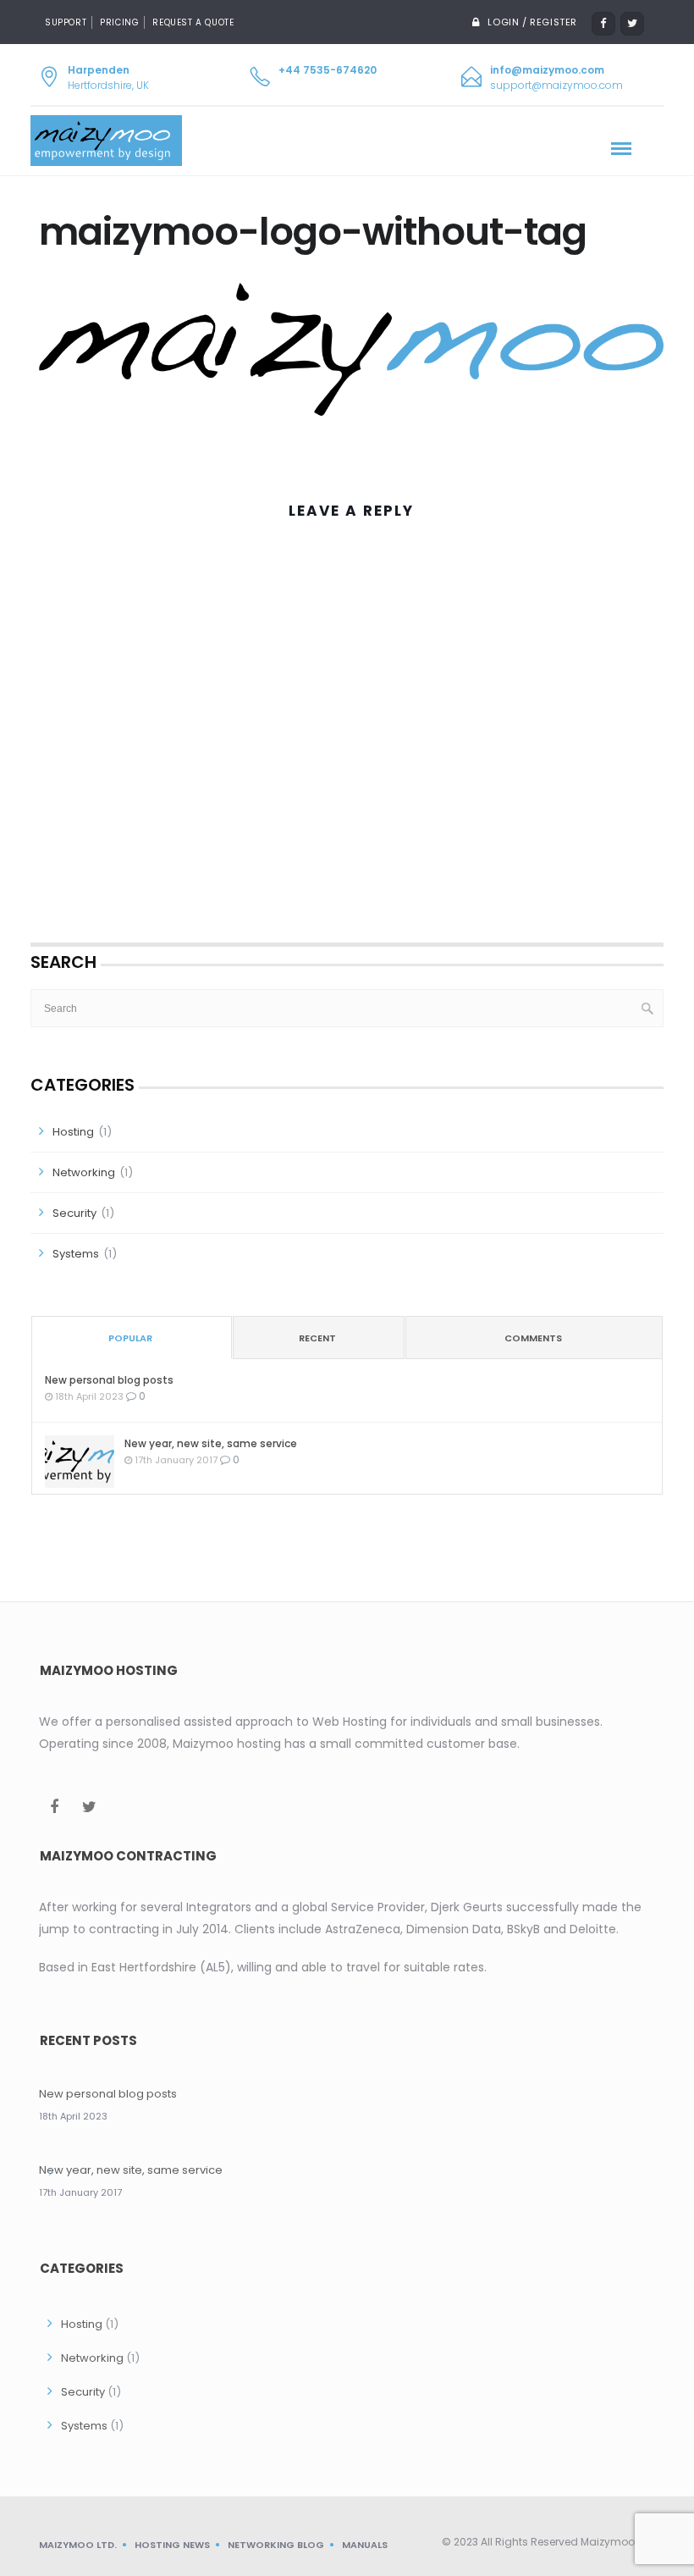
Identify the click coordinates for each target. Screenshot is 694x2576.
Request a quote (193, 22)
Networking (84, 1172)
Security (74, 1213)
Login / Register (532, 22)
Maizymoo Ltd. (78, 2545)
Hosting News (172, 2545)
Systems (76, 1254)
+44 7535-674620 (328, 70)
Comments (533, 1338)
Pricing (119, 22)
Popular (130, 1338)
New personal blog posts (109, 1380)
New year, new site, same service (211, 1443)
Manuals (365, 2545)
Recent (317, 1338)
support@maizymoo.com (556, 85)
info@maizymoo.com (547, 70)
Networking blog (276, 2545)
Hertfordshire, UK (108, 77)
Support (66, 22)
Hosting (73, 1132)
